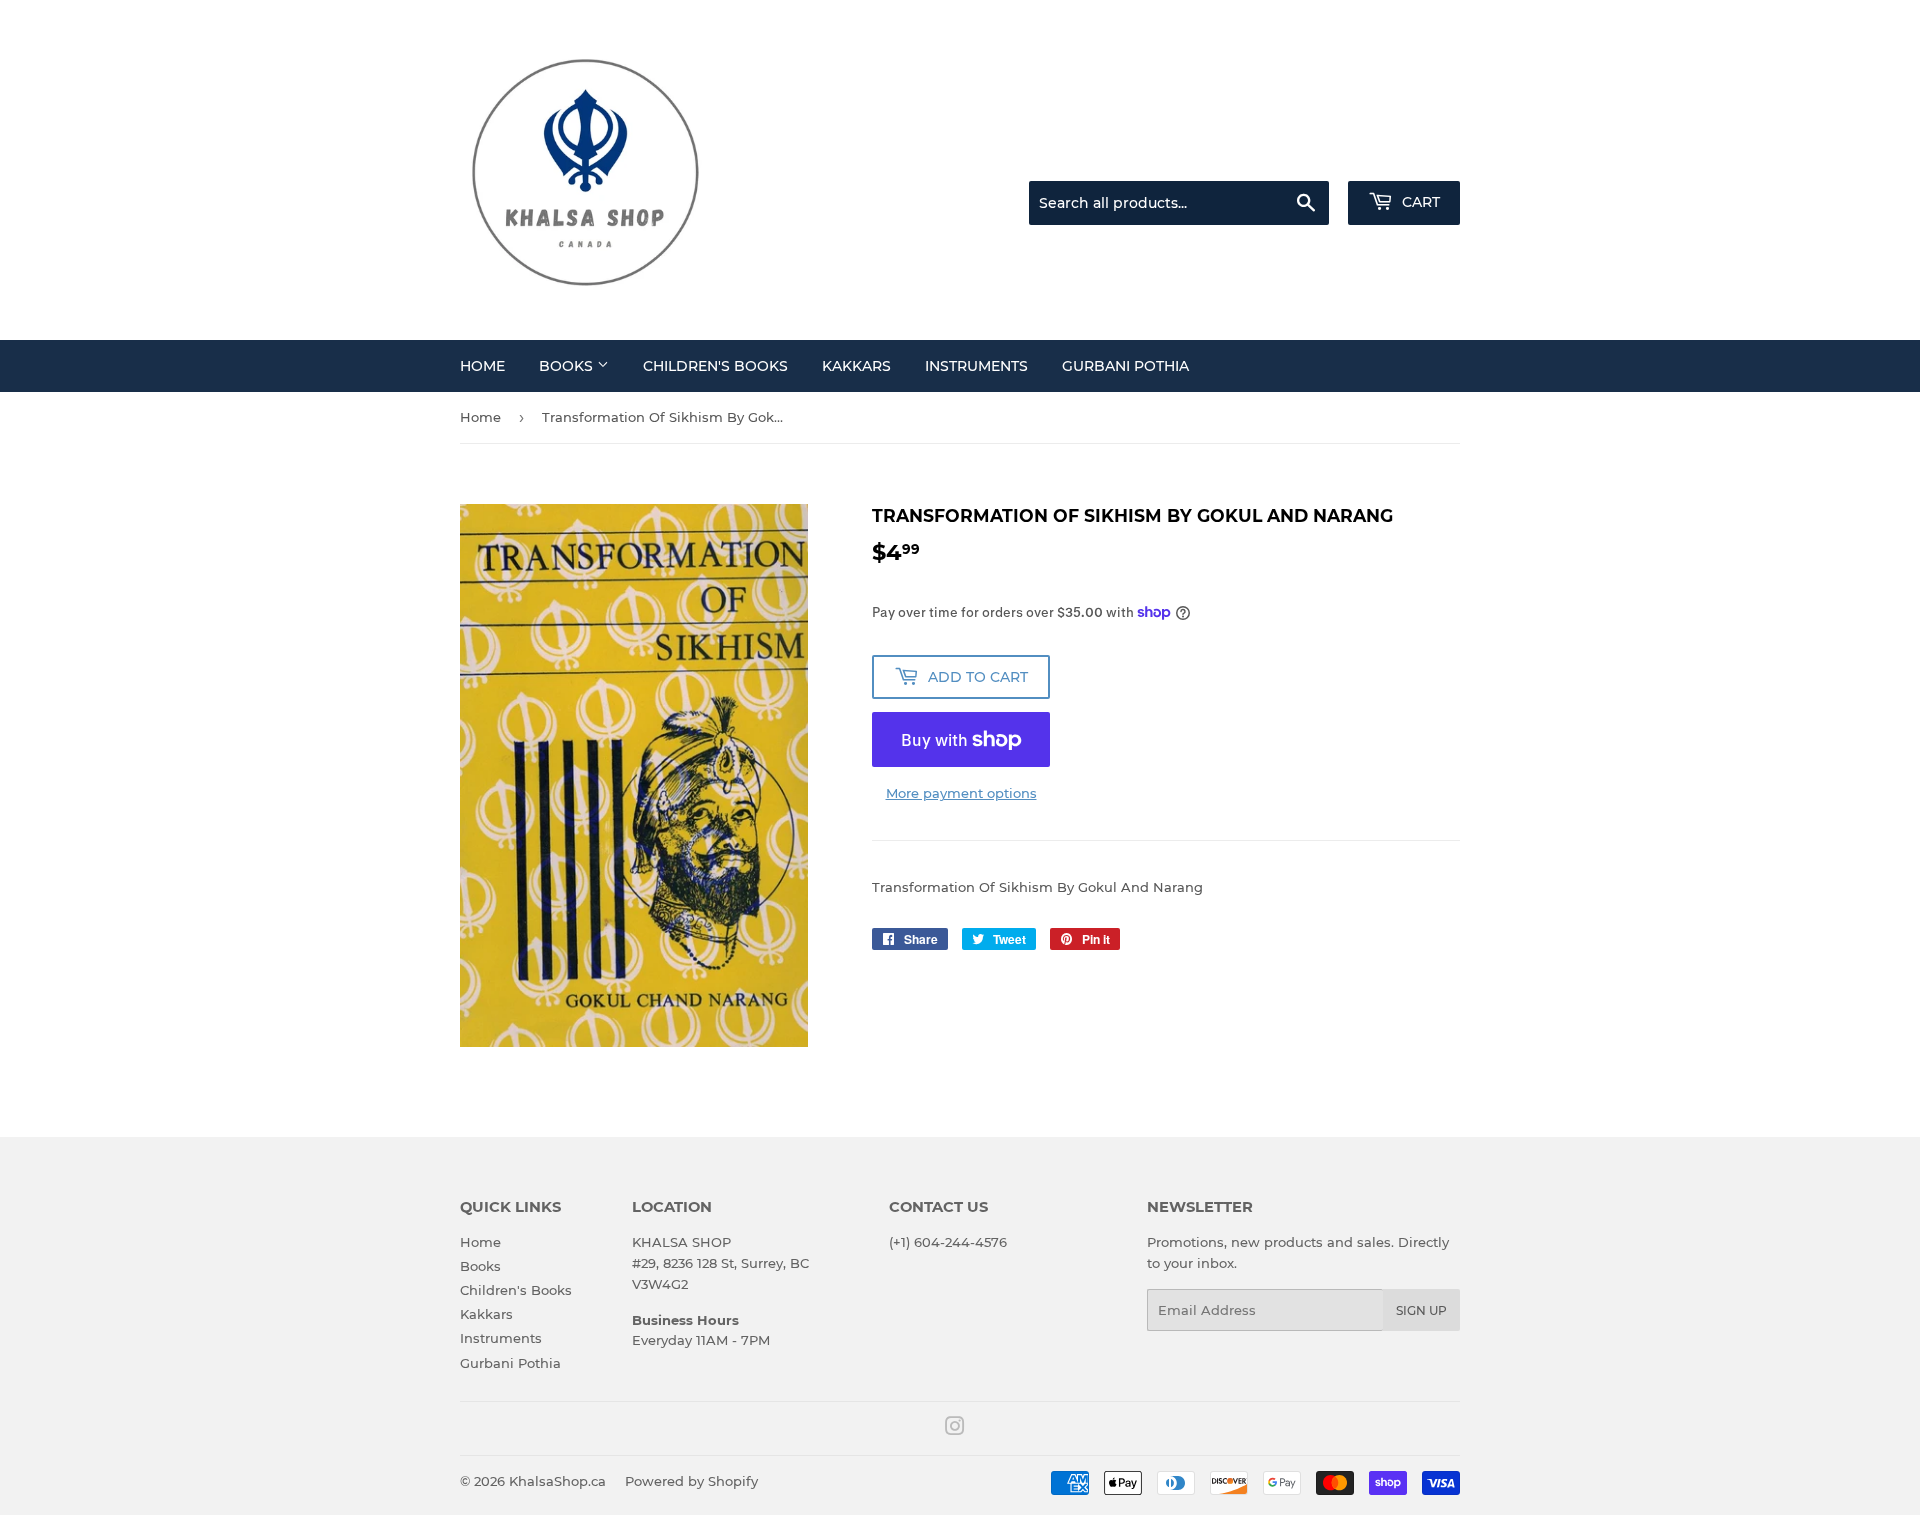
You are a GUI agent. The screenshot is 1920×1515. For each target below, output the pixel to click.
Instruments (976, 366)
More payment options (961, 793)
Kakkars (856, 366)
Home (482, 366)
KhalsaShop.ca (557, 1481)
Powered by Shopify (691, 1481)
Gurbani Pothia (1125, 366)
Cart (1419, 202)
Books (568, 366)
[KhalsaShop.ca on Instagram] (955, 1429)
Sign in (1302, 156)
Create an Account (1405, 156)
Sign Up (1421, 1310)
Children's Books (715, 366)
